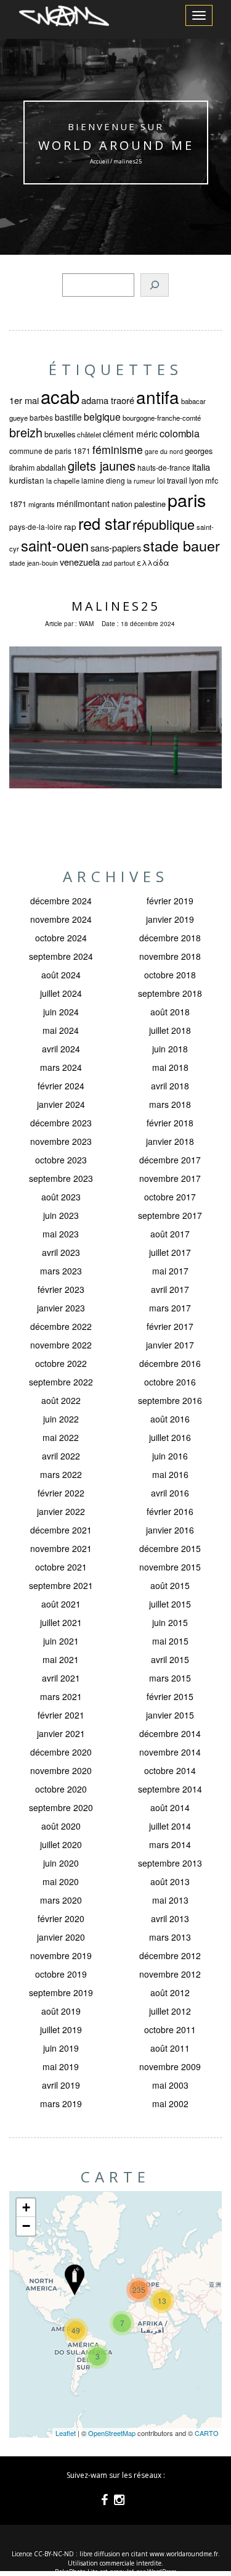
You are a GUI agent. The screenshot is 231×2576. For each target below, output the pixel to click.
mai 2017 (170, 1271)
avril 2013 (170, 1918)
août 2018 (170, 1012)
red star (104, 523)
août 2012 (170, 1992)
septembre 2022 (61, 1382)
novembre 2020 (61, 1770)
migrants (42, 504)
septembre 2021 (61, 1585)
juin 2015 (170, 1622)
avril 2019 (61, 2085)
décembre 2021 (61, 1530)
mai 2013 (170, 1900)
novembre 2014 (170, 1752)
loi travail (172, 481)
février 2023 (61, 1289)
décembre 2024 (61, 901)
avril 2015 (170, 1659)
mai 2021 (61, 1659)
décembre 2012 (170, 1955)
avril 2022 (61, 1456)
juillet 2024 (61, 993)
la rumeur (141, 481)
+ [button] (26, 2207)
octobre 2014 (170, 1770)
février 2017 (170, 1326)
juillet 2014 (170, 1826)
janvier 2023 (61, 1308)
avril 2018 (170, 1086)
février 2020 (61, 1918)
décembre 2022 (61, 1326)
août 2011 (170, 2048)
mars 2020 (61, 1900)
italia (201, 467)
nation (122, 504)
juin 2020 (61, 1863)
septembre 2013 (170, 1863)
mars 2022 (61, 1474)
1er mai (24, 400)
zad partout (118, 563)
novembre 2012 (170, 1974)
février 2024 (61, 1086)
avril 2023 (61, 1252)
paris (187, 499)
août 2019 (61, 2011)
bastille (68, 417)
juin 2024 (61, 1012)
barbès (41, 417)
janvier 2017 (170, 1345)
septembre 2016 (170, 1400)
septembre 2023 (61, 1178)
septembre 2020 (61, 1807)
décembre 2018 (170, 938)
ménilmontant (83, 503)
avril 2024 (61, 1049)
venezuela (80, 562)
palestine (150, 504)
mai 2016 (170, 1474)
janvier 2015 (170, 1715)
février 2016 (170, 1511)
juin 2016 (170, 1456)
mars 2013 (170, 1937)
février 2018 (170, 1123)
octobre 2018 (170, 975)
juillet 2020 (61, 1844)
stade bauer (181, 545)
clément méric (130, 434)
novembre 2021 (61, 1548)
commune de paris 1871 (50, 451)
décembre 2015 (170, 1548)
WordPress (162, 2572)
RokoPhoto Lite (76, 2572)
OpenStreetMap (112, 2433)
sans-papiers (116, 547)
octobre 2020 (61, 1789)
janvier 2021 (61, 1733)
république (164, 524)
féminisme (118, 449)
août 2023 (61, 1197)
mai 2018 (170, 1067)
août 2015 (170, 1585)
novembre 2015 (170, 1567)
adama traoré (108, 400)
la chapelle (63, 481)
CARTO (207, 2433)
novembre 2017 (170, 1178)
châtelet (89, 434)
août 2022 (61, 1400)
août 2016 (170, 1419)
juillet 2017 (170, 1252)
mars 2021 (61, 1696)
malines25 (115, 606)
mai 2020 (61, 1881)
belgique (102, 416)
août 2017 (170, 1234)
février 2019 (170, 901)
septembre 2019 (61, 1992)
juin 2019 (61, 2048)
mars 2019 (61, 2103)
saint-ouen (55, 545)
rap (70, 526)
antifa (158, 397)
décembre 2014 (170, 1733)
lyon (196, 481)
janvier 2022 (61, 1511)
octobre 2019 (61, 1974)
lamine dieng (103, 480)
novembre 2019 (61, 1955)
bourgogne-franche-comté (162, 418)
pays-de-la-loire (36, 526)
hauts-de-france (164, 467)
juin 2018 (170, 1049)
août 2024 (61, 975)
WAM (86, 624)
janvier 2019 (170, 919)
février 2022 (61, 1493)
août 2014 (170, 1807)
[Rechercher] (155, 285)
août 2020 (61, 1826)
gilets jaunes (102, 465)
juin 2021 (61, 1641)
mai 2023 (61, 1234)
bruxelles (60, 434)
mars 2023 (61, 1271)
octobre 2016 (170, 1382)
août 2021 (61, 1604)
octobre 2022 (61, 1363)
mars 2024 (61, 1067)
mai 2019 (61, 2066)
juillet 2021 (61, 1622)
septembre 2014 (170, 1789)
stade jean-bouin (34, 563)
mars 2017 (170, 1308)
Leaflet (66, 2433)
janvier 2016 (170, 1530)
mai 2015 (170, 1641)
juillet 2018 (170, 1030)
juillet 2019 (61, 2029)
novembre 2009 (170, 2066)
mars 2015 (170, 1678)
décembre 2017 (170, 1160)
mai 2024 (61, 1030)
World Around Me (115, 145)
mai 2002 (170, 2103)
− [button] (26, 2226)
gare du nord (164, 451)
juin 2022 (61, 1419)
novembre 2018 (170, 956)
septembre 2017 (170, 1215)
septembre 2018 (170, 993)
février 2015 (170, 1696)
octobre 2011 (170, 2029)
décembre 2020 (61, 1752)
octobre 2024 (61, 938)
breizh (26, 432)
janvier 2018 (170, 1141)
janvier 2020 (61, 1937)
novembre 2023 (61, 1141)
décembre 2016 (170, 1363)
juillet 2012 (170, 2011)
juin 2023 (61, 1215)
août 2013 (170, 1881)
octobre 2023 (61, 1160)
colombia (180, 433)
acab (60, 396)
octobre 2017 (170, 1197)
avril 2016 (170, 1493)
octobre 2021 (61, 1567)
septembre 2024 (61, 956)
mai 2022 (61, 1437)
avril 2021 (61, 1678)
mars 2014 (170, 1844)
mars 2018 (170, 1104)
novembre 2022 (61, 1345)
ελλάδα (153, 563)
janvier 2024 (61, 1104)
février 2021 (61, 1715)
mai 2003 (170, 2085)
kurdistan (27, 480)
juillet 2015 (170, 1604)
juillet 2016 (170, 1437)
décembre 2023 (61, 1123)
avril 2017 (170, 1289)
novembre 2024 (61, 919)
